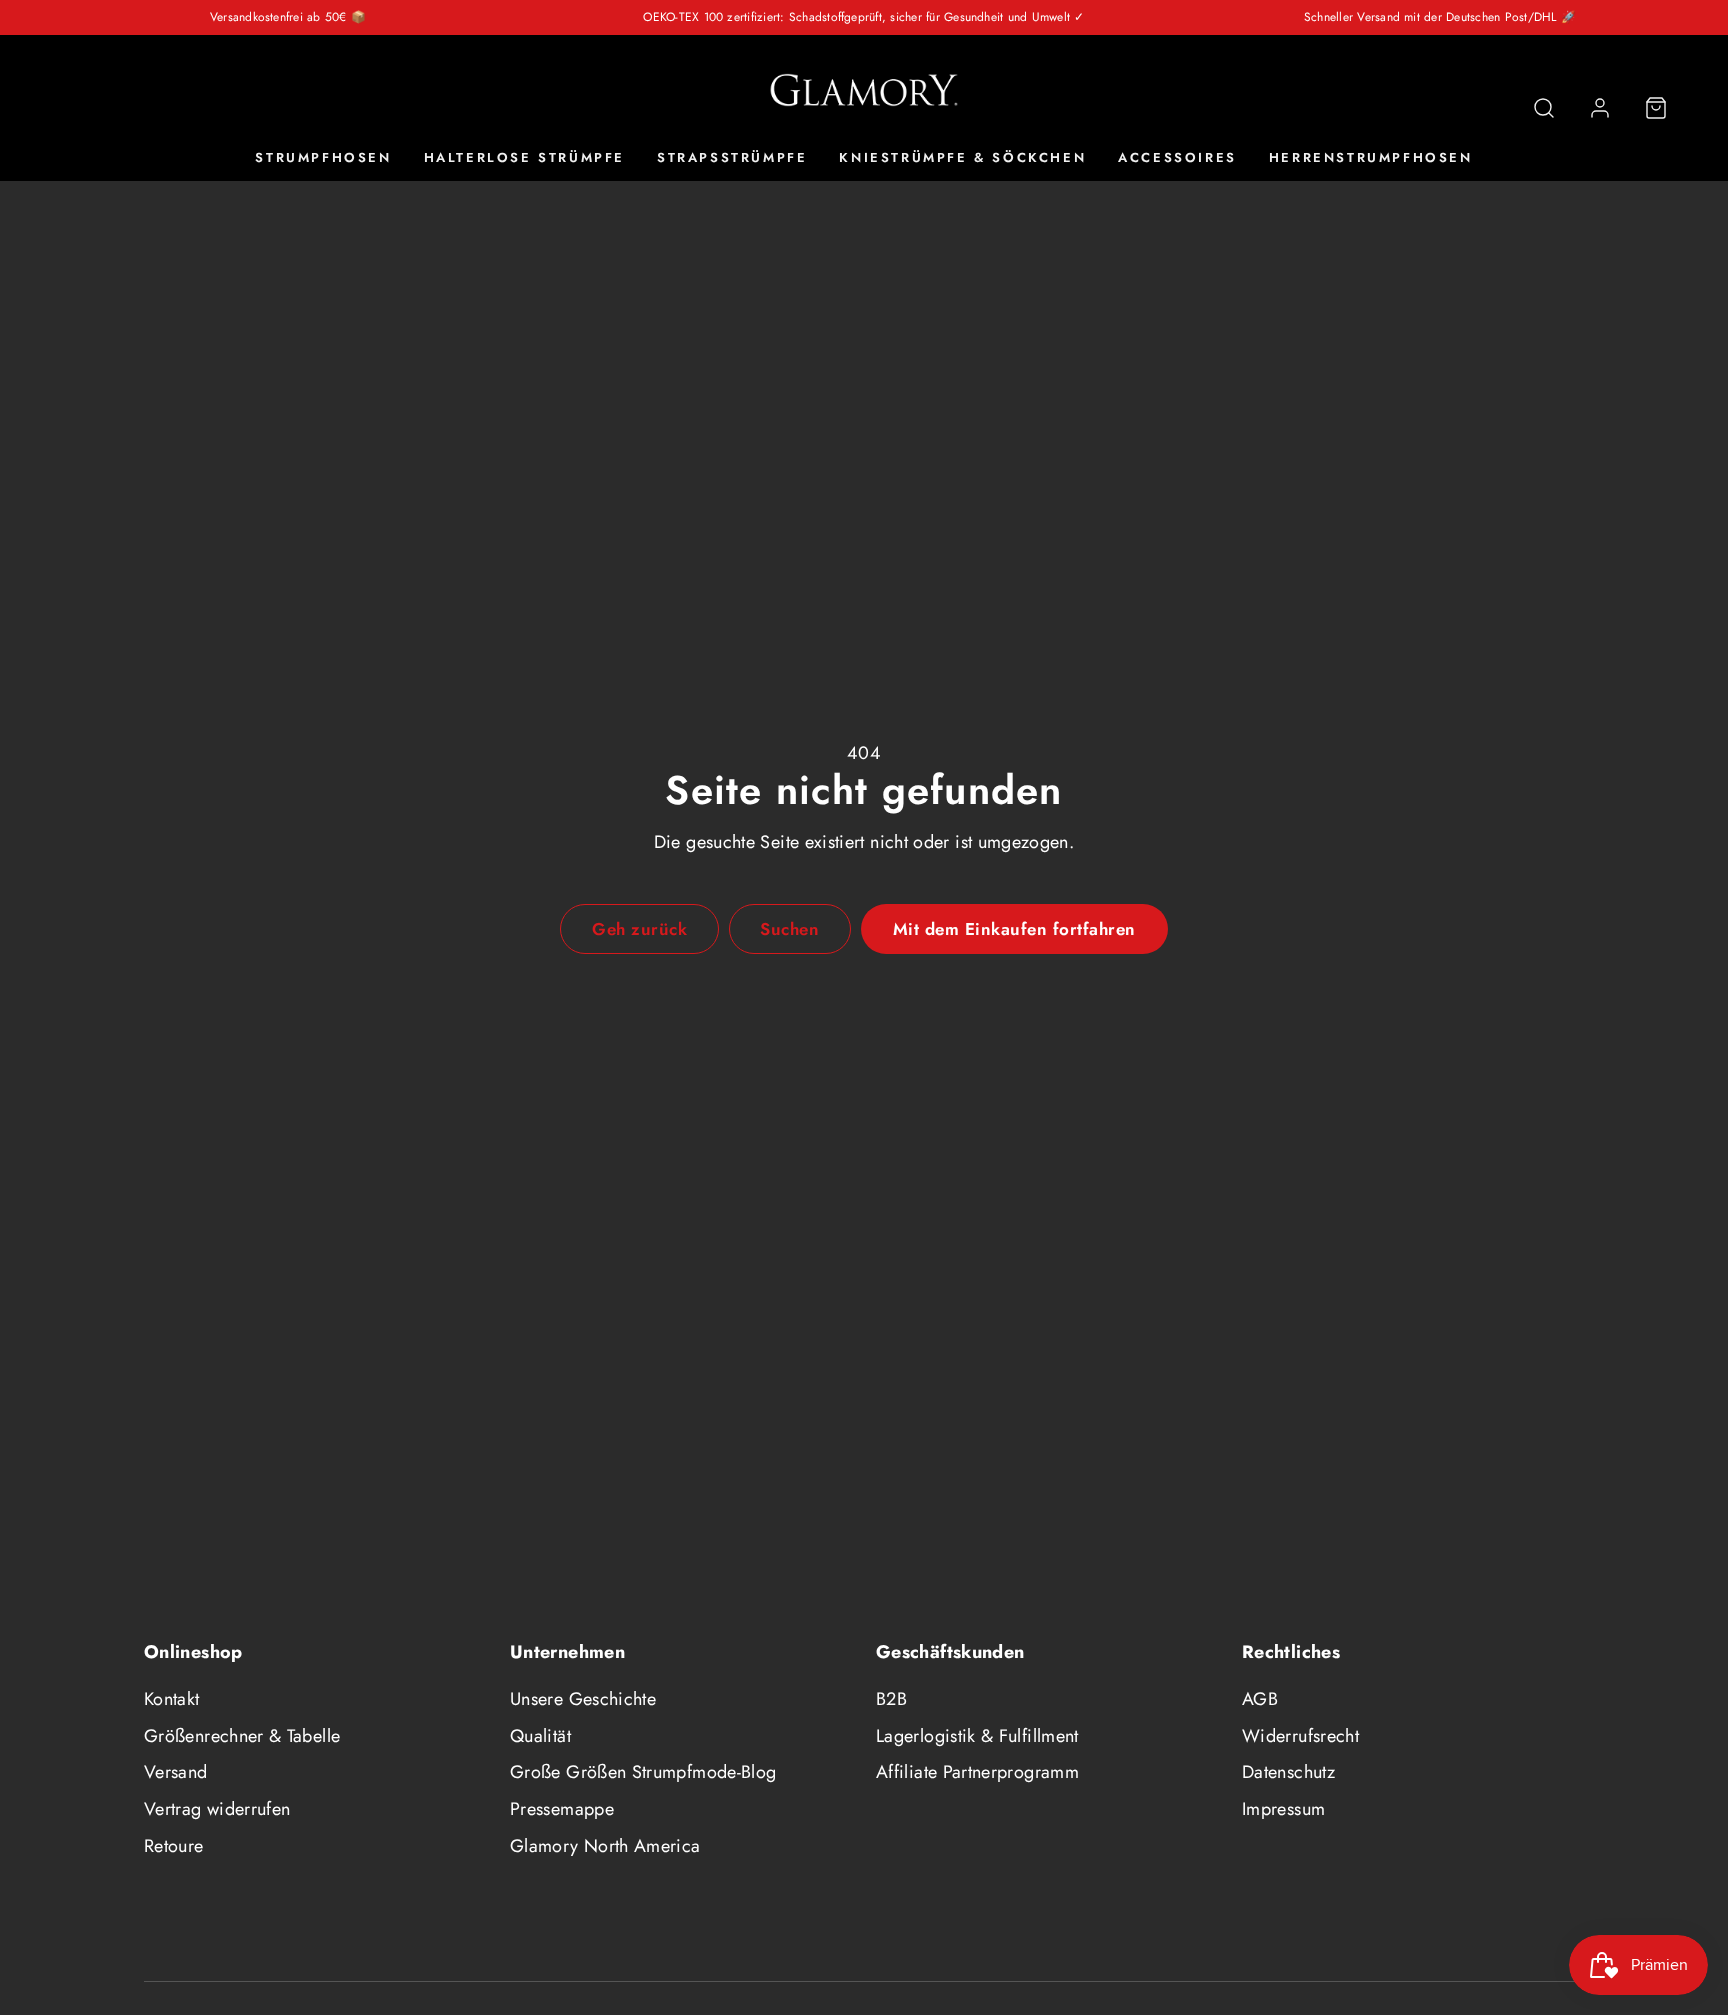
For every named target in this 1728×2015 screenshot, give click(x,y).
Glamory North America (605, 1846)
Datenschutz (1288, 1772)
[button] (1544, 108)
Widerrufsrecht (1300, 1736)
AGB (1260, 1699)
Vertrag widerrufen (217, 1809)
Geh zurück (639, 929)
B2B (891, 1699)
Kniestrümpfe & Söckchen (962, 158)
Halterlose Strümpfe (524, 158)
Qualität (540, 1736)
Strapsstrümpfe (732, 158)
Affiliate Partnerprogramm (977, 1772)
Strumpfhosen (323, 158)
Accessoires (1177, 158)
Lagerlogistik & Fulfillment (977, 1736)
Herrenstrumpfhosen (1371, 158)
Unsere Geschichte (583, 1699)
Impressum (1283, 1809)
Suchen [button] (789, 929)
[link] (1600, 108)
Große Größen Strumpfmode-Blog (643, 1772)
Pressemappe (562, 1809)
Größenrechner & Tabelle (242, 1736)
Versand (176, 1772)
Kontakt (172, 1699)
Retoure (174, 1846)
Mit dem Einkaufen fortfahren (1014, 929)
